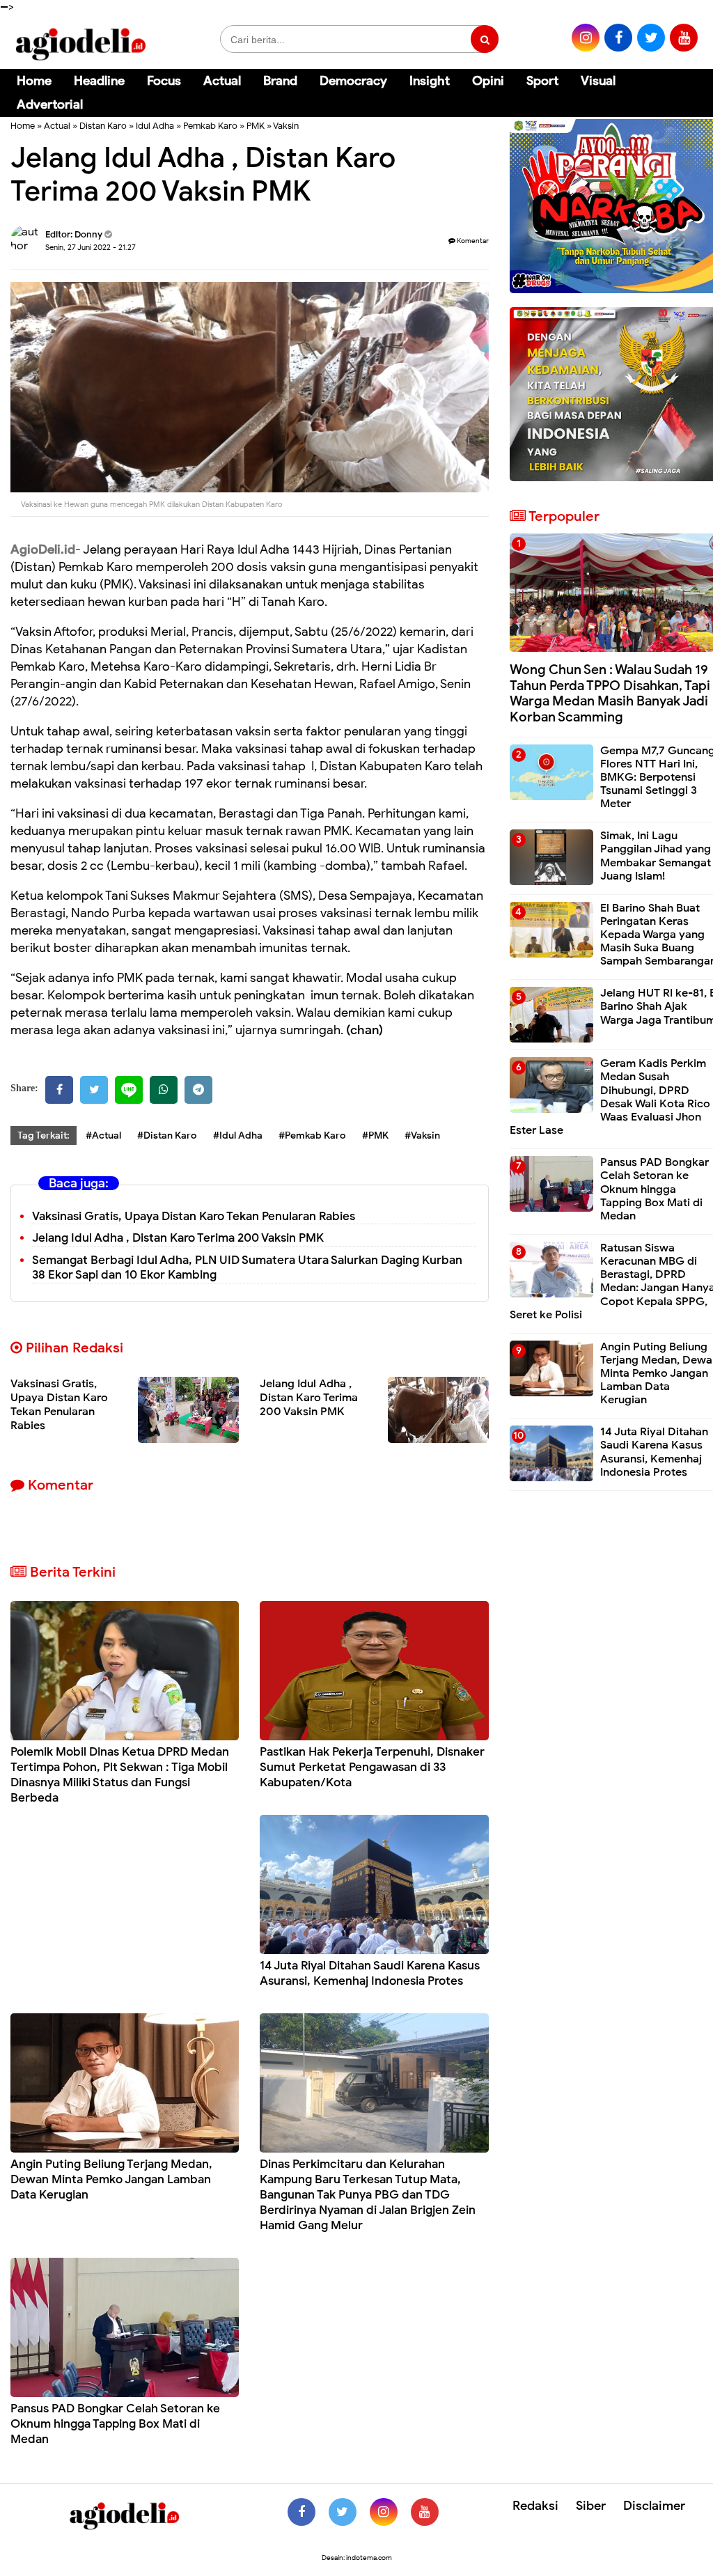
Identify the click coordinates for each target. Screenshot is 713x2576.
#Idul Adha (238, 1135)
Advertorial (50, 104)
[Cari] (685, 90)
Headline (99, 81)
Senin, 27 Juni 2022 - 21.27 (91, 247)
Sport (542, 81)
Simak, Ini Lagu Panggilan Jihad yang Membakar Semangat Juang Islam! (656, 856)
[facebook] (618, 38)
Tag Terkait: (44, 1135)
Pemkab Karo (210, 126)
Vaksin (286, 126)
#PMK (375, 1135)
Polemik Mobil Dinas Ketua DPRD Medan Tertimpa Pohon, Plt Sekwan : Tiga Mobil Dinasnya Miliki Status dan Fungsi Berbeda (120, 1775)
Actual (222, 81)
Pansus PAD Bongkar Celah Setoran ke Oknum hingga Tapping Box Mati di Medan (115, 2424)
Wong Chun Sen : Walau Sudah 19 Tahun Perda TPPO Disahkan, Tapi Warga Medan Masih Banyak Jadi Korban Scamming (610, 693)
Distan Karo (103, 126)
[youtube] (684, 38)
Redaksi (535, 2506)
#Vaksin (422, 1135)
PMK (256, 126)
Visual (598, 81)
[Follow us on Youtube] (425, 2512)
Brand (280, 81)
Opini (488, 81)
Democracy (353, 81)
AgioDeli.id (43, 549)
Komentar (472, 241)
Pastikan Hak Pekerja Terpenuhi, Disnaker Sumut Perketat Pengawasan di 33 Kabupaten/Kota (372, 1767)
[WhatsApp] (164, 1090)
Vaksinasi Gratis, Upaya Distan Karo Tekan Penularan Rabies (194, 1216)
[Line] (129, 1090)
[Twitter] (94, 1090)
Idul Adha (155, 126)
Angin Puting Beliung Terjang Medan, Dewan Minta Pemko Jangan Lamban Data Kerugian (111, 2179)
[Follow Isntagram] (384, 2512)
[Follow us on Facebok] (301, 2512)
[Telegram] (198, 1090)
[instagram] (586, 38)
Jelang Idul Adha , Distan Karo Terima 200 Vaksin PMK (178, 1238)
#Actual (103, 1135)
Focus (164, 81)
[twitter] (651, 38)
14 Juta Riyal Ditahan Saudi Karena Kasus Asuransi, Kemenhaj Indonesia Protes (370, 1973)
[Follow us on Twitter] (343, 2512)
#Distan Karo (167, 1135)
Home (34, 81)
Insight (430, 81)
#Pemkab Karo (312, 1135)
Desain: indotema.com (357, 2558)
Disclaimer (654, 2506)
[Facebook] (59, 1090)
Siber (591, 2506)
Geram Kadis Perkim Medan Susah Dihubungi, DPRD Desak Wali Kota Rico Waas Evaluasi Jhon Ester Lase (610, 1097)
